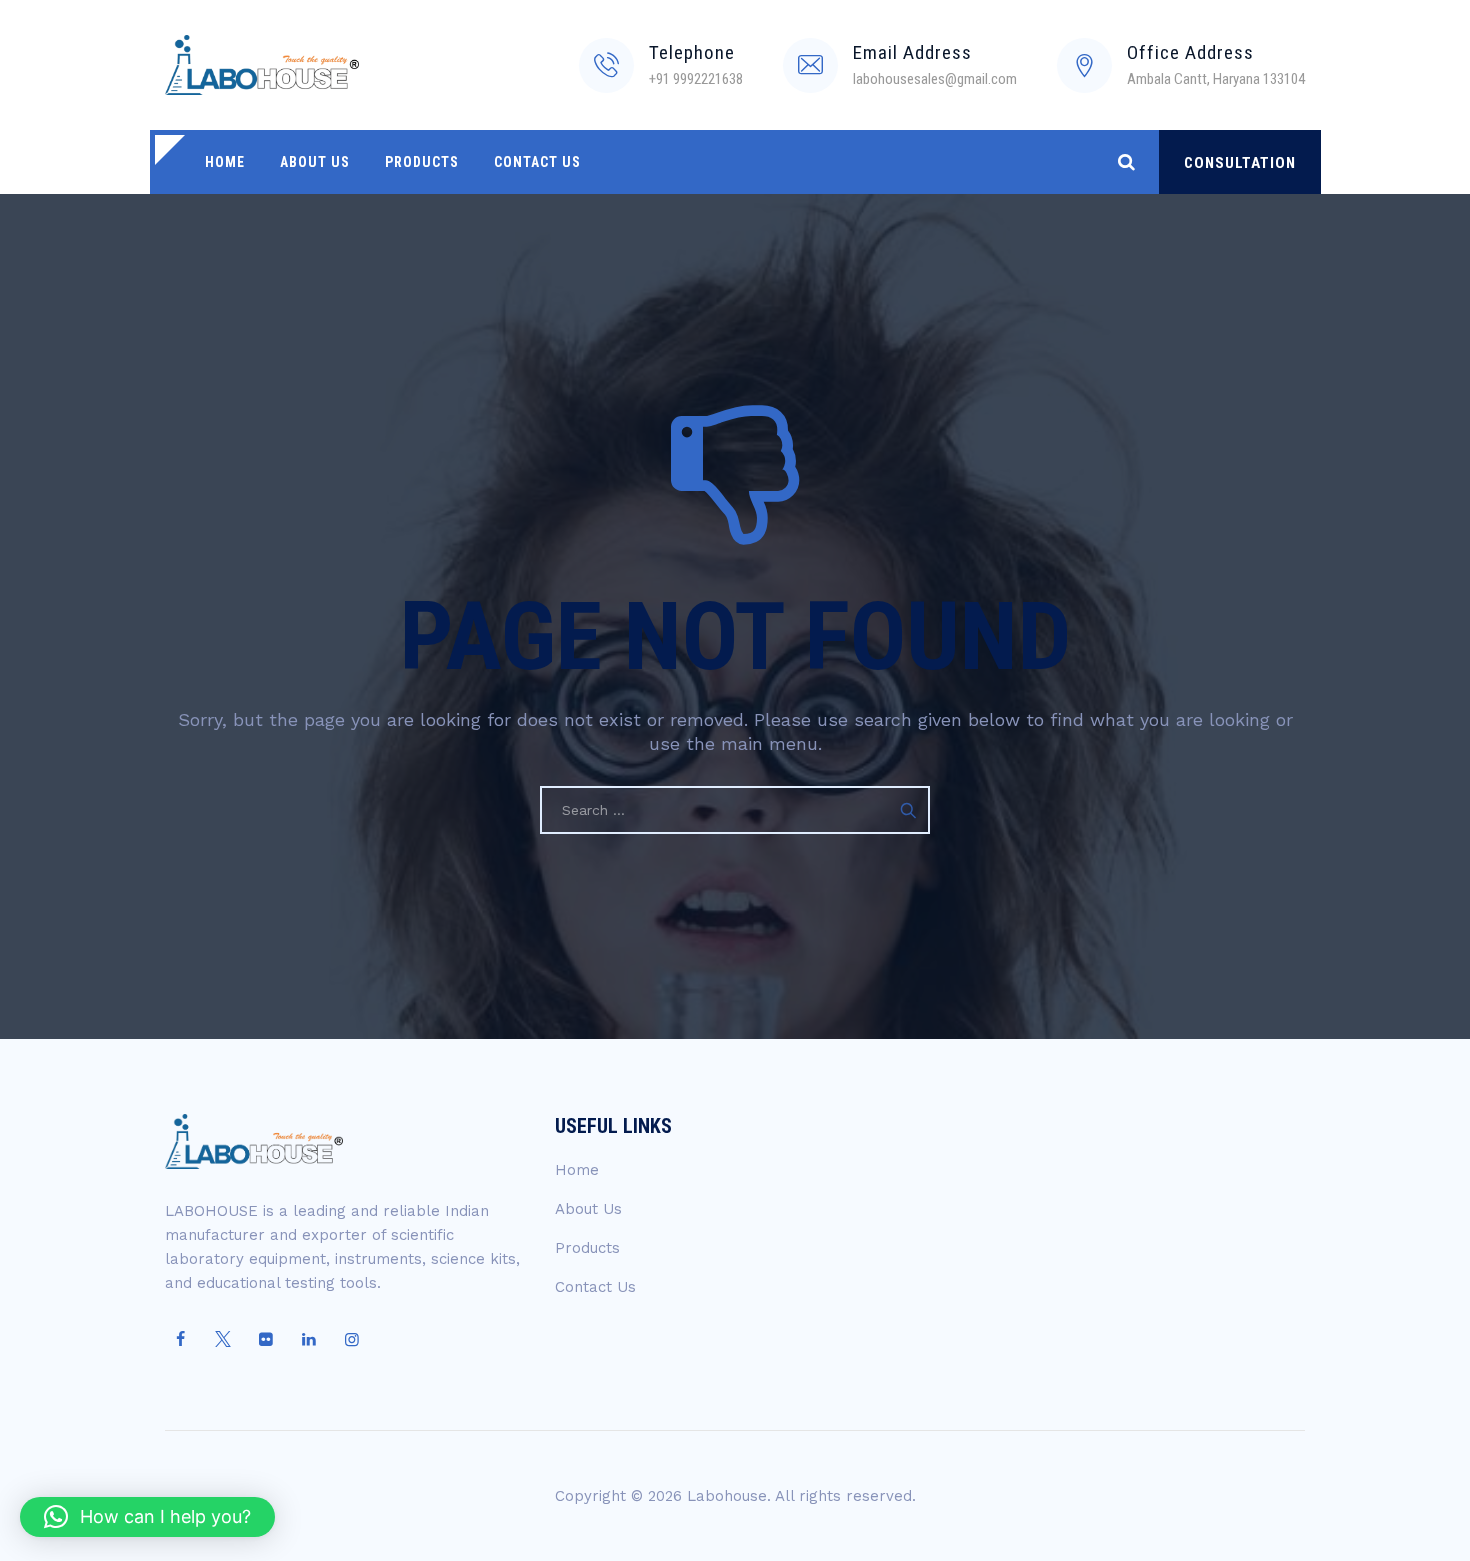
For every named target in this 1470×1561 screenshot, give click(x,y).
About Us (315, 162)
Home (225, 162)
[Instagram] (352, 1340)
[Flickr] (266, 1340)
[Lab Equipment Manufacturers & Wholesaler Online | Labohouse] (262, 65)
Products (422, 162)
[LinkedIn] (309, 1340)
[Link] (1126, 161)
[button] (147, 1517)
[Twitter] (223, 1340)
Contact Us (537, 162)
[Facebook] (180, 1340)
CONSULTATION (1240, 163)
